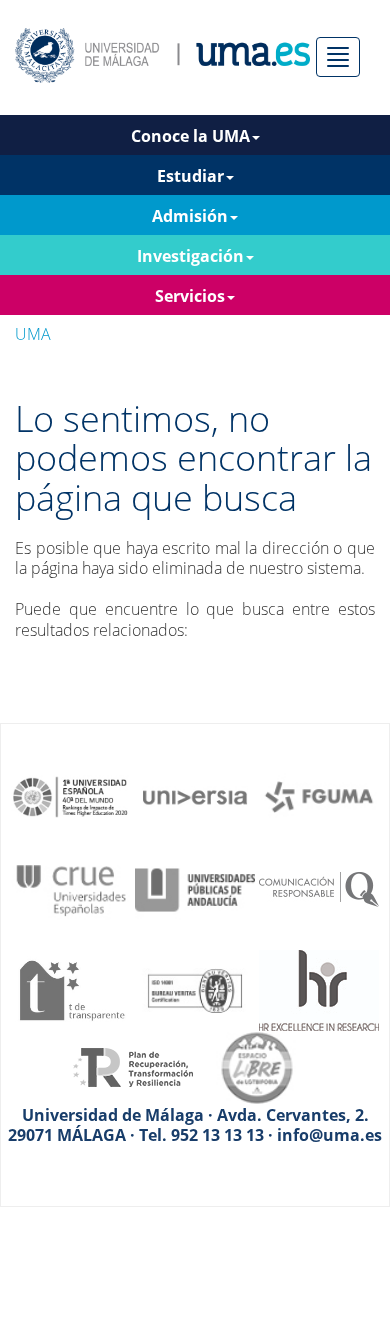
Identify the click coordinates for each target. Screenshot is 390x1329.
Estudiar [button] (190, 176)
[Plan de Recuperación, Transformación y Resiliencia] (133, 1066)
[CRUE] (71, 888)
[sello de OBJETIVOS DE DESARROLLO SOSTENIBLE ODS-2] (71, 795)
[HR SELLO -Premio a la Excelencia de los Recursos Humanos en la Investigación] (319, 989)
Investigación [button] (190, 256)
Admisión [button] (190, 216)
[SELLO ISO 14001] (195, 989)
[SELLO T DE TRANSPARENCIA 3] (71, 989)
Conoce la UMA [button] (190, 136)
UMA (33, 334)
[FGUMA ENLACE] (319, 795)
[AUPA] (195, 888)
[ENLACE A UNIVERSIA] (195, 795)
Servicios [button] (190, 296)
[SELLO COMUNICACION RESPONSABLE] (319, 888)
